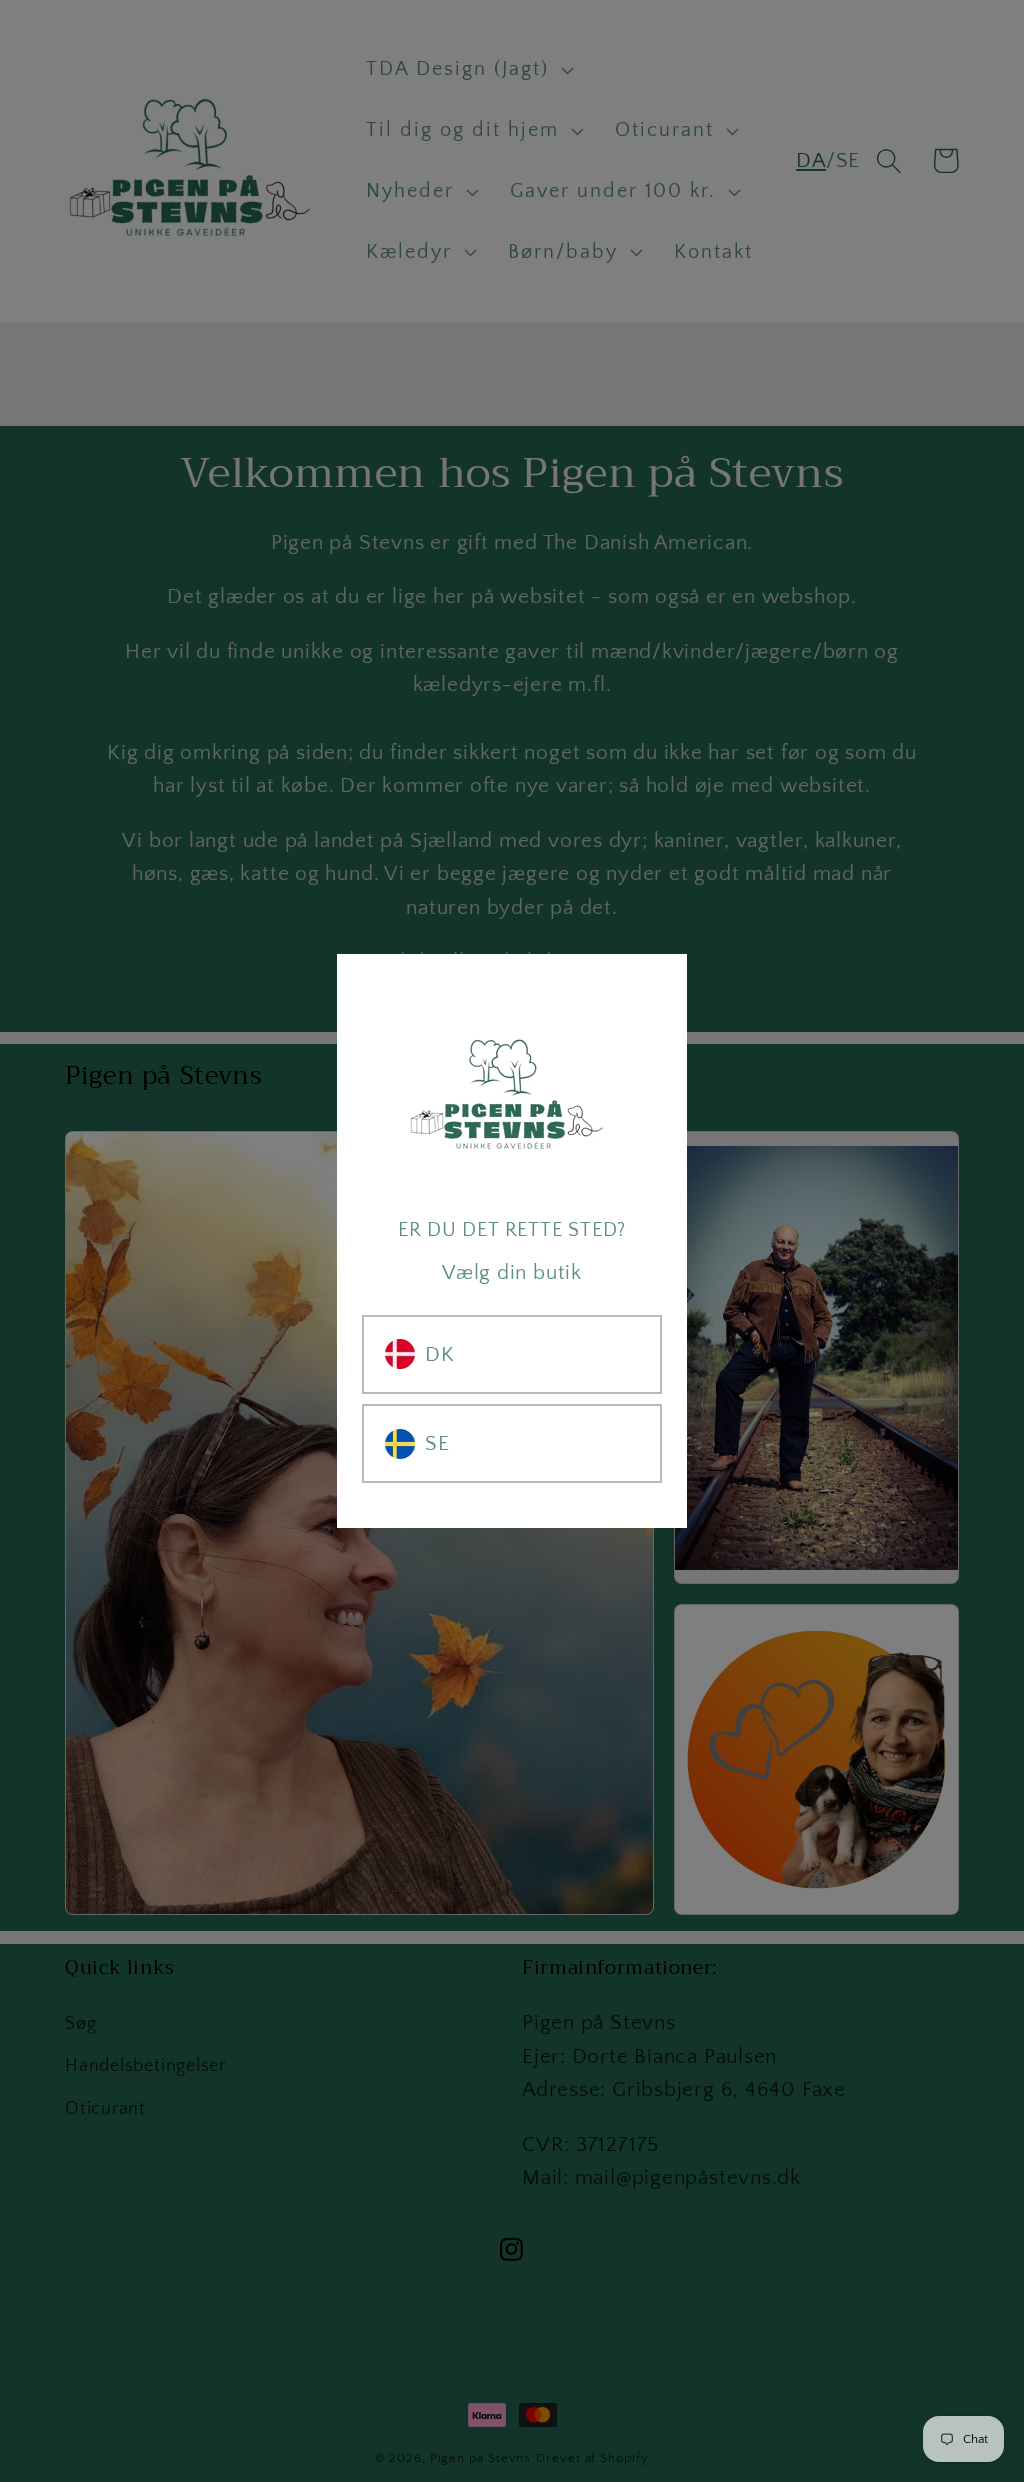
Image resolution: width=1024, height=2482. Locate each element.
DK (440, 1354)
